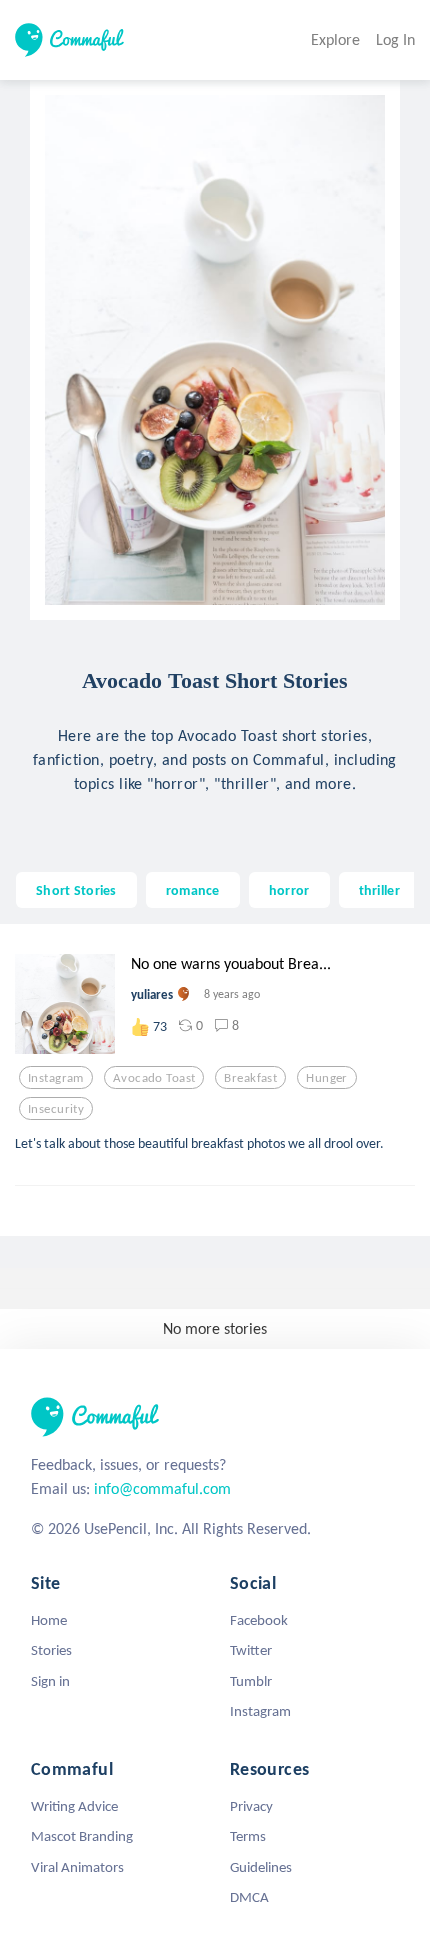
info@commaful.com (162, 1488)
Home (49, 1620)
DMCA (249, 1897)
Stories (51, 1650)
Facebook (259, 1620)
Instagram (260, 1711)
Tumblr (251, 1681)
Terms (248, 1836)
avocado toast (154, 1078)
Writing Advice (74, 1806)
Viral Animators (77, 1867)
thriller (379, 890)
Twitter (251, 1650)
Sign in (50, 1681)
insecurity (56, 1109)
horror (289, 890)
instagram (56, 1078)
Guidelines (261, 1867)
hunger (327, 1078)
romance (193, 890)
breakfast (250, 1078)
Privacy (251, 1806)
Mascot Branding (82, 1836)
